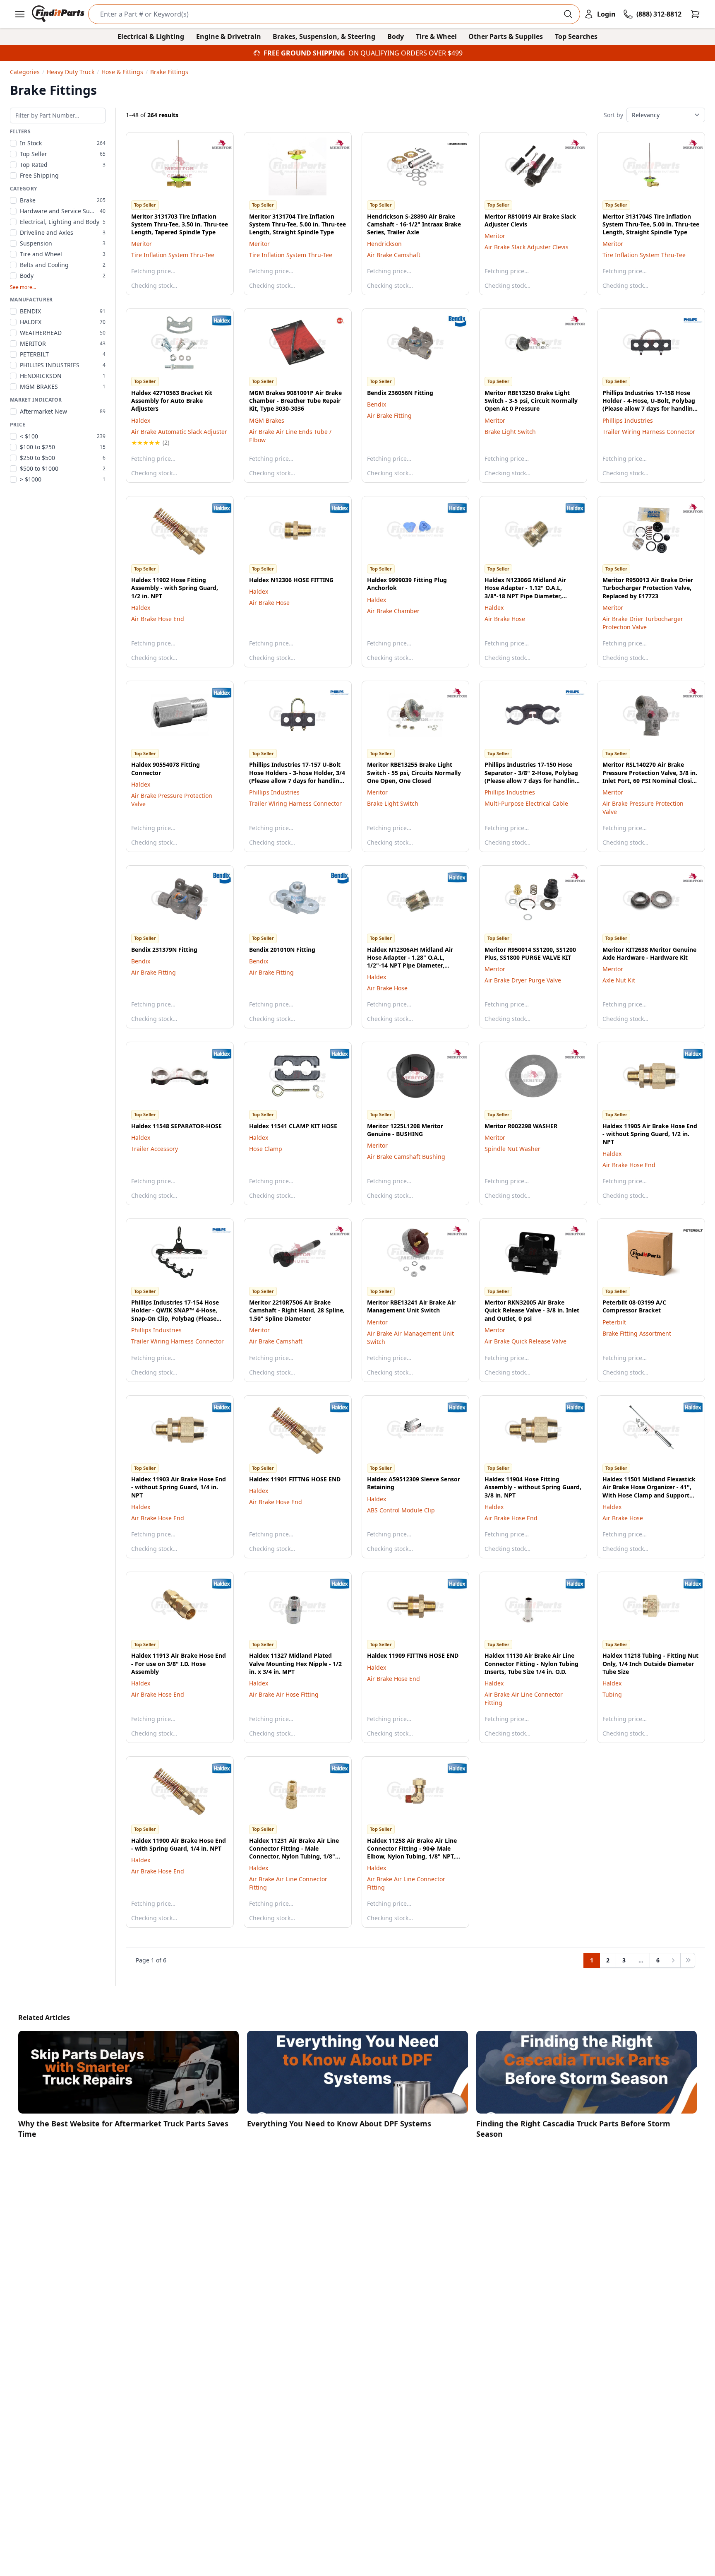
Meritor (142, 244)
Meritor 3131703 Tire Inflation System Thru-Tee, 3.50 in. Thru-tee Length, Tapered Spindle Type (180, 224)
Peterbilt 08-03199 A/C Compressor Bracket (634, 1306)
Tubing (612, 1694)
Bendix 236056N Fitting (400, 393)
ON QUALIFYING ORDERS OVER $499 (405, 53)
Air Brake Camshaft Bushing (406, 1157)
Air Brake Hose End (158, 619)
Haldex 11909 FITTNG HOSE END (413, 1655)
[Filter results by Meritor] (215, 144)
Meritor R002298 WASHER (521, 1126)
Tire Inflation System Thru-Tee (173, 255)
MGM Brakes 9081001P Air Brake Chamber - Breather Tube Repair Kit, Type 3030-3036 (295, 401)
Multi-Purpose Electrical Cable (526, 803)
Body (396, 36)
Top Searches (576, 36)
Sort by (613, 115)
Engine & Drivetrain (229, 36)
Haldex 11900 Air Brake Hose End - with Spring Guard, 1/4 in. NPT (179, 1844)
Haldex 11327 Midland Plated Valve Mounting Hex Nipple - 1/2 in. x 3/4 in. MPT (295, 1664)
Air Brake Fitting (389, 415)
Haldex (141, 420)
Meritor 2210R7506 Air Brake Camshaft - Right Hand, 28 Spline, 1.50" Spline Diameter (297, 1310)
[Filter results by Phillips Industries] (686, 320)
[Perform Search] (568, 14)
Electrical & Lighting (151, 36)
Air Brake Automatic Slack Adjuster (179, 432)
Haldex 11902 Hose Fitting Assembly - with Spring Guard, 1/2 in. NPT (175, 588)
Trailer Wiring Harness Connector (649, 432)
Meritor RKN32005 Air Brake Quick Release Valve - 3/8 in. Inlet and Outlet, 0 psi (532, 1310)
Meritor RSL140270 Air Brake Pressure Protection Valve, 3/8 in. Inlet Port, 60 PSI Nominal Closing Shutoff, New (651, 776)
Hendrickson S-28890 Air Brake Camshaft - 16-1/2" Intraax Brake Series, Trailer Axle (414, 224)
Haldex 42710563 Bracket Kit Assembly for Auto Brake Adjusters (172, 401)
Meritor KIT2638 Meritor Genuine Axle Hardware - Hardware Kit (649, 953)
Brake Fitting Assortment (637, 1333)
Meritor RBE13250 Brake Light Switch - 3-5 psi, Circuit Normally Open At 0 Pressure (531, 401)
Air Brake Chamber (393, 611)
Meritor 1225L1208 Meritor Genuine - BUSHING (405, 1130)
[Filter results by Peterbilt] (686, 1230)
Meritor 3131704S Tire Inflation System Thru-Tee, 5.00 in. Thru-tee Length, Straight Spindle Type (651, 224)
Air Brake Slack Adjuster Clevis (527, 247)
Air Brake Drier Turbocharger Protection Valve (643, 623)
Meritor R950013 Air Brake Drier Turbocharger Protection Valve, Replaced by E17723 (648, 588)
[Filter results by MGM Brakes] (333, 320)
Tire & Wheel (436, 36)
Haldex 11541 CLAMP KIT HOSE (293, 1126)
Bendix (377, 404)
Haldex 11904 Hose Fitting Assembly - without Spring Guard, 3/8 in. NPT (533, 1487)
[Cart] (695, 14)
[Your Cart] (695, 14)
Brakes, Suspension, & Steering (324, 36)
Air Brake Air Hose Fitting (284, 1694)
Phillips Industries (628, 420)
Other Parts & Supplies (506, 36)
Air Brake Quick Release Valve (525, 1341)
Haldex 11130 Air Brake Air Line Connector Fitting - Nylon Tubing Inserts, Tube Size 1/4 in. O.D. (531, 1664)
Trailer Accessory (155, 1149)
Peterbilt (614, 1322)
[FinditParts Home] (59, 14)
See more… (23, 287)
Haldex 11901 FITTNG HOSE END (295, 1479)
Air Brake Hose (269, 603)
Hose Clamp (266, 1149)
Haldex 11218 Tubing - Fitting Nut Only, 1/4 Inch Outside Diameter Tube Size (650, 1664)
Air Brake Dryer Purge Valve (523, 980)
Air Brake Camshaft (394, 255)
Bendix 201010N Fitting (282, 950)
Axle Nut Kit (619, 980)
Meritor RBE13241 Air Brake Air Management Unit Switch (411, 1306)
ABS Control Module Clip (401, 1510)
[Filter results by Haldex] (215, 320)
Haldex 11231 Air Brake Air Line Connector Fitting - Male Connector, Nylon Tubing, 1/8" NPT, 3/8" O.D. (294, 1853)
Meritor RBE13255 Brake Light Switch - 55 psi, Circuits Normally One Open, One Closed (414, 773)
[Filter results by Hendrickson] (451, 144)
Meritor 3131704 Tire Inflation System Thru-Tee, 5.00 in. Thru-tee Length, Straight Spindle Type (298, 224)
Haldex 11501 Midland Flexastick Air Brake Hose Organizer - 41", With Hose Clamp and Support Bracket (649, 1491)
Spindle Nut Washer (512, 1149)
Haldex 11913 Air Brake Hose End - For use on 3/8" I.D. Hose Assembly (179, 1664)
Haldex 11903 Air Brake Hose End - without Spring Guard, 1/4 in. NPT (179, 1487)
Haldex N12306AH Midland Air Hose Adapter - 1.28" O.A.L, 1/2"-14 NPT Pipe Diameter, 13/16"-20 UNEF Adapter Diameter (410, 965)
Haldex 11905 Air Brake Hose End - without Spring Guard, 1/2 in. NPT (650, 1134)
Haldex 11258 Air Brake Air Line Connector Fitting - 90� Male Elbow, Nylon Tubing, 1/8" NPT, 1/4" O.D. (412, 1853)
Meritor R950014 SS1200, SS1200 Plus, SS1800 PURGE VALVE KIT (530, 953)
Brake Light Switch (510, 432)
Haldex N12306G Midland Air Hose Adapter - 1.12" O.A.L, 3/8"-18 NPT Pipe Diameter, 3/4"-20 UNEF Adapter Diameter (530, 592)
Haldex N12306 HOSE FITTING (291, 580)
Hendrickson (384, 244)
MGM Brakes (267, 420)
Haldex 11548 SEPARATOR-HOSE (176, 1126)
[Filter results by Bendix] (451, 320)
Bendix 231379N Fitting (164, 950)
